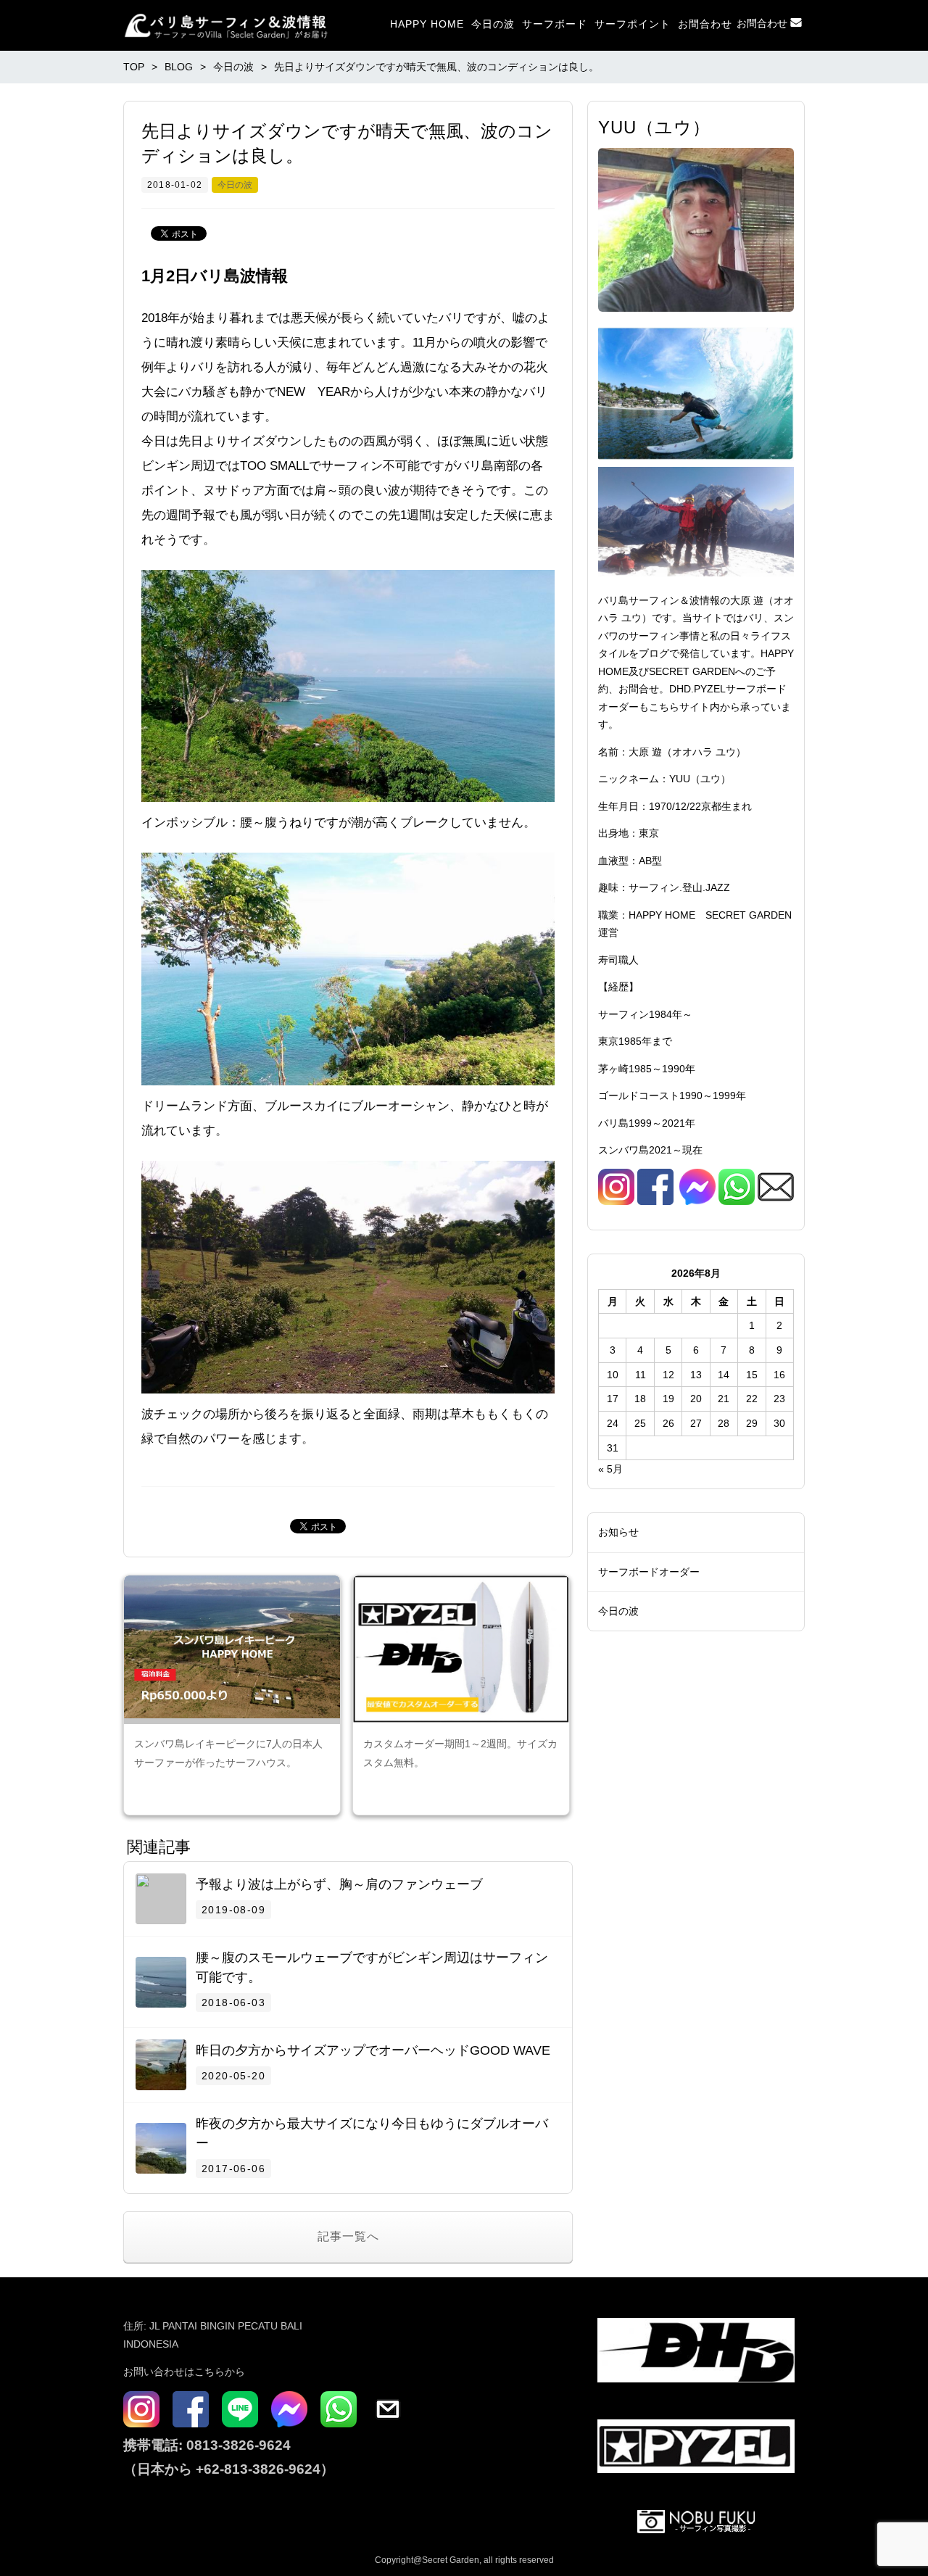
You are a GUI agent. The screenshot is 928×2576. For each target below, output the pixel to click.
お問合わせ (705, 24)
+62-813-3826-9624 (258, 2469)
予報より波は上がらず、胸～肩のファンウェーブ (339, 1884)
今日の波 (493, 24)
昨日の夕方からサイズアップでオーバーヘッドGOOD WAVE (373, 2050)
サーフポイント (633, 24)
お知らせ (618, 1532)
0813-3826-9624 (237, 2445)
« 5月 (610, 1469)
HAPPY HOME (427, 24)
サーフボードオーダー (649, 1572)
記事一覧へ (348, 2236)
